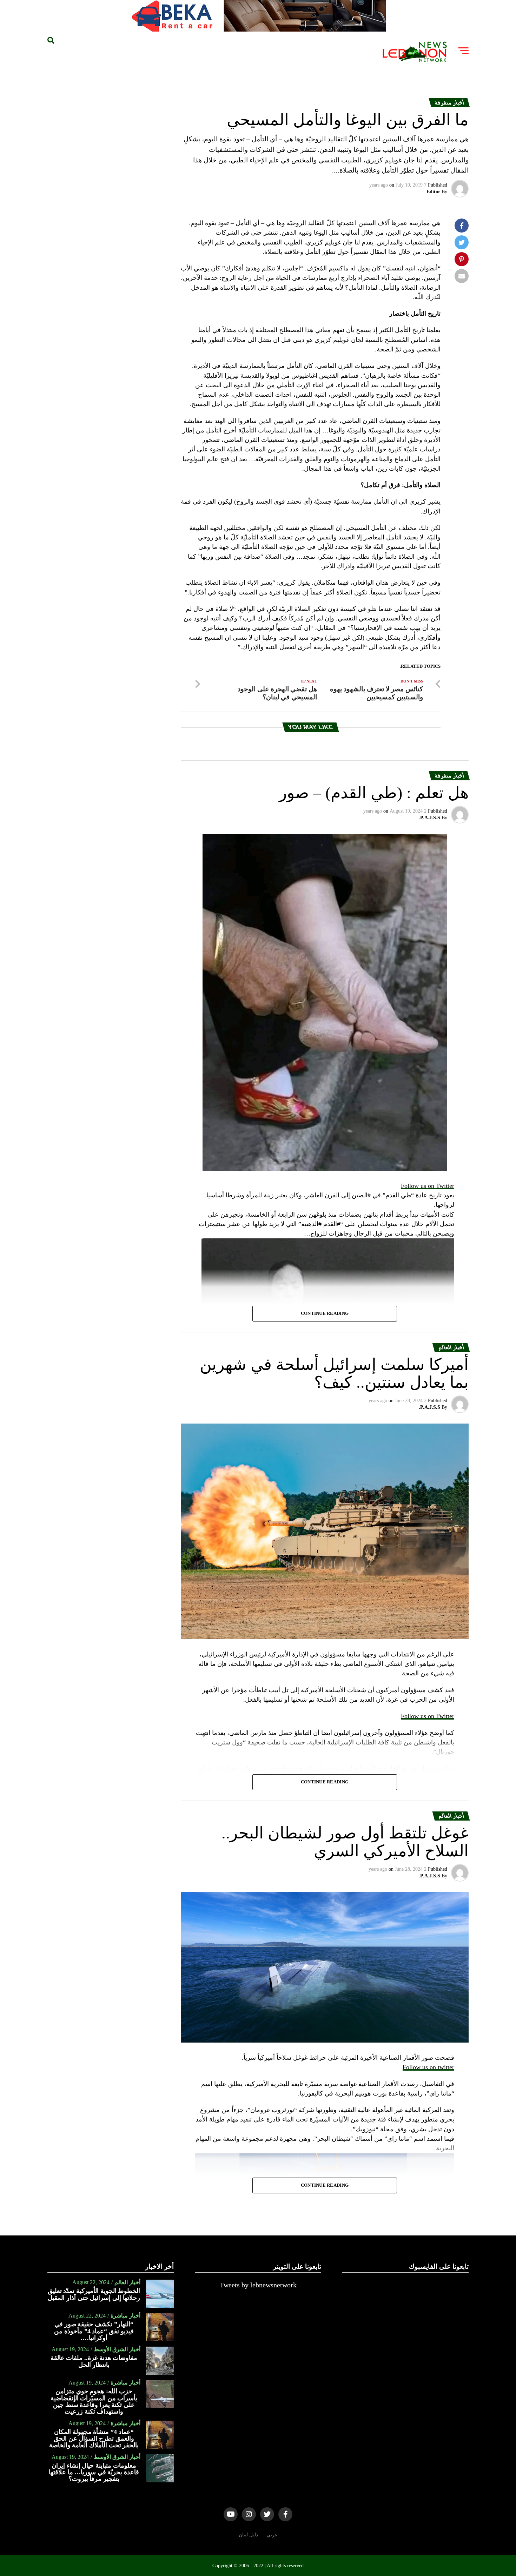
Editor (433, 192)
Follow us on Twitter (428, 1186)
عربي (272, 2535)
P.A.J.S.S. (429, 818)
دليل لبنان (248, 2535)
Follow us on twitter (428, 2067)
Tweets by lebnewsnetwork (258, 2285)
